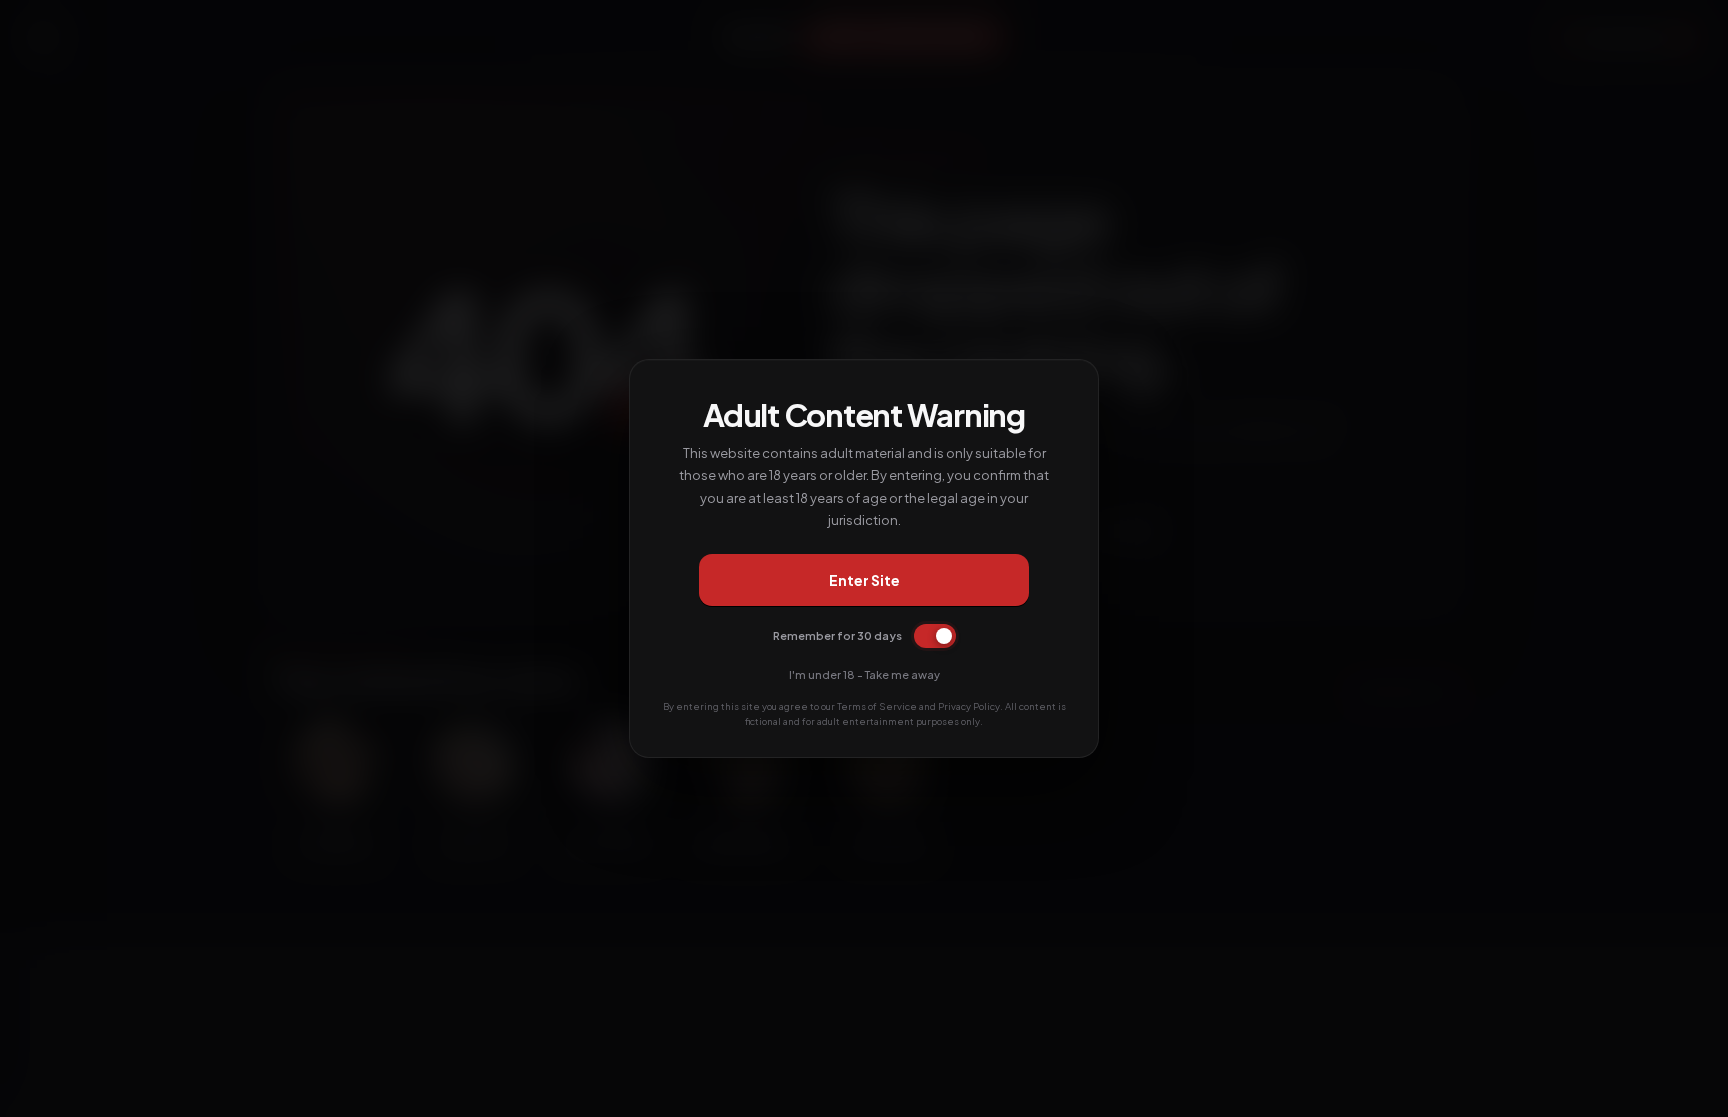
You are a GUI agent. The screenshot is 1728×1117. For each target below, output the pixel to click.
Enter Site (864, 580)
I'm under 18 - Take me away (864, 674)
